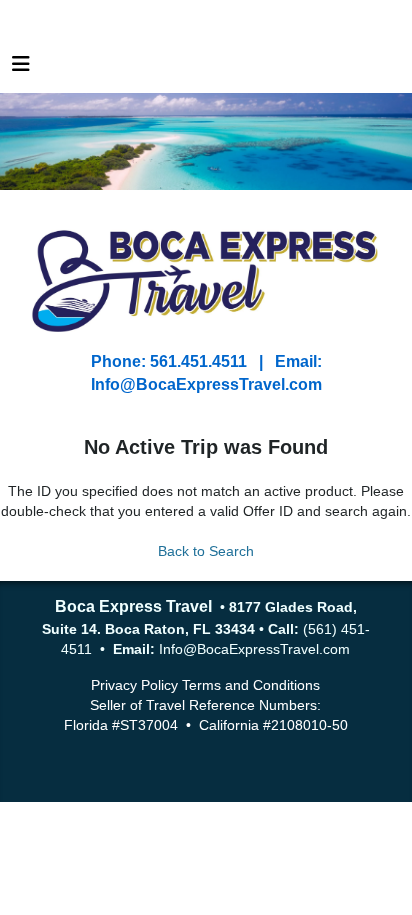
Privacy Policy (134, 685)
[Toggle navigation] (21, 69)
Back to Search (206, 551)
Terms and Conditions (251, 685)
